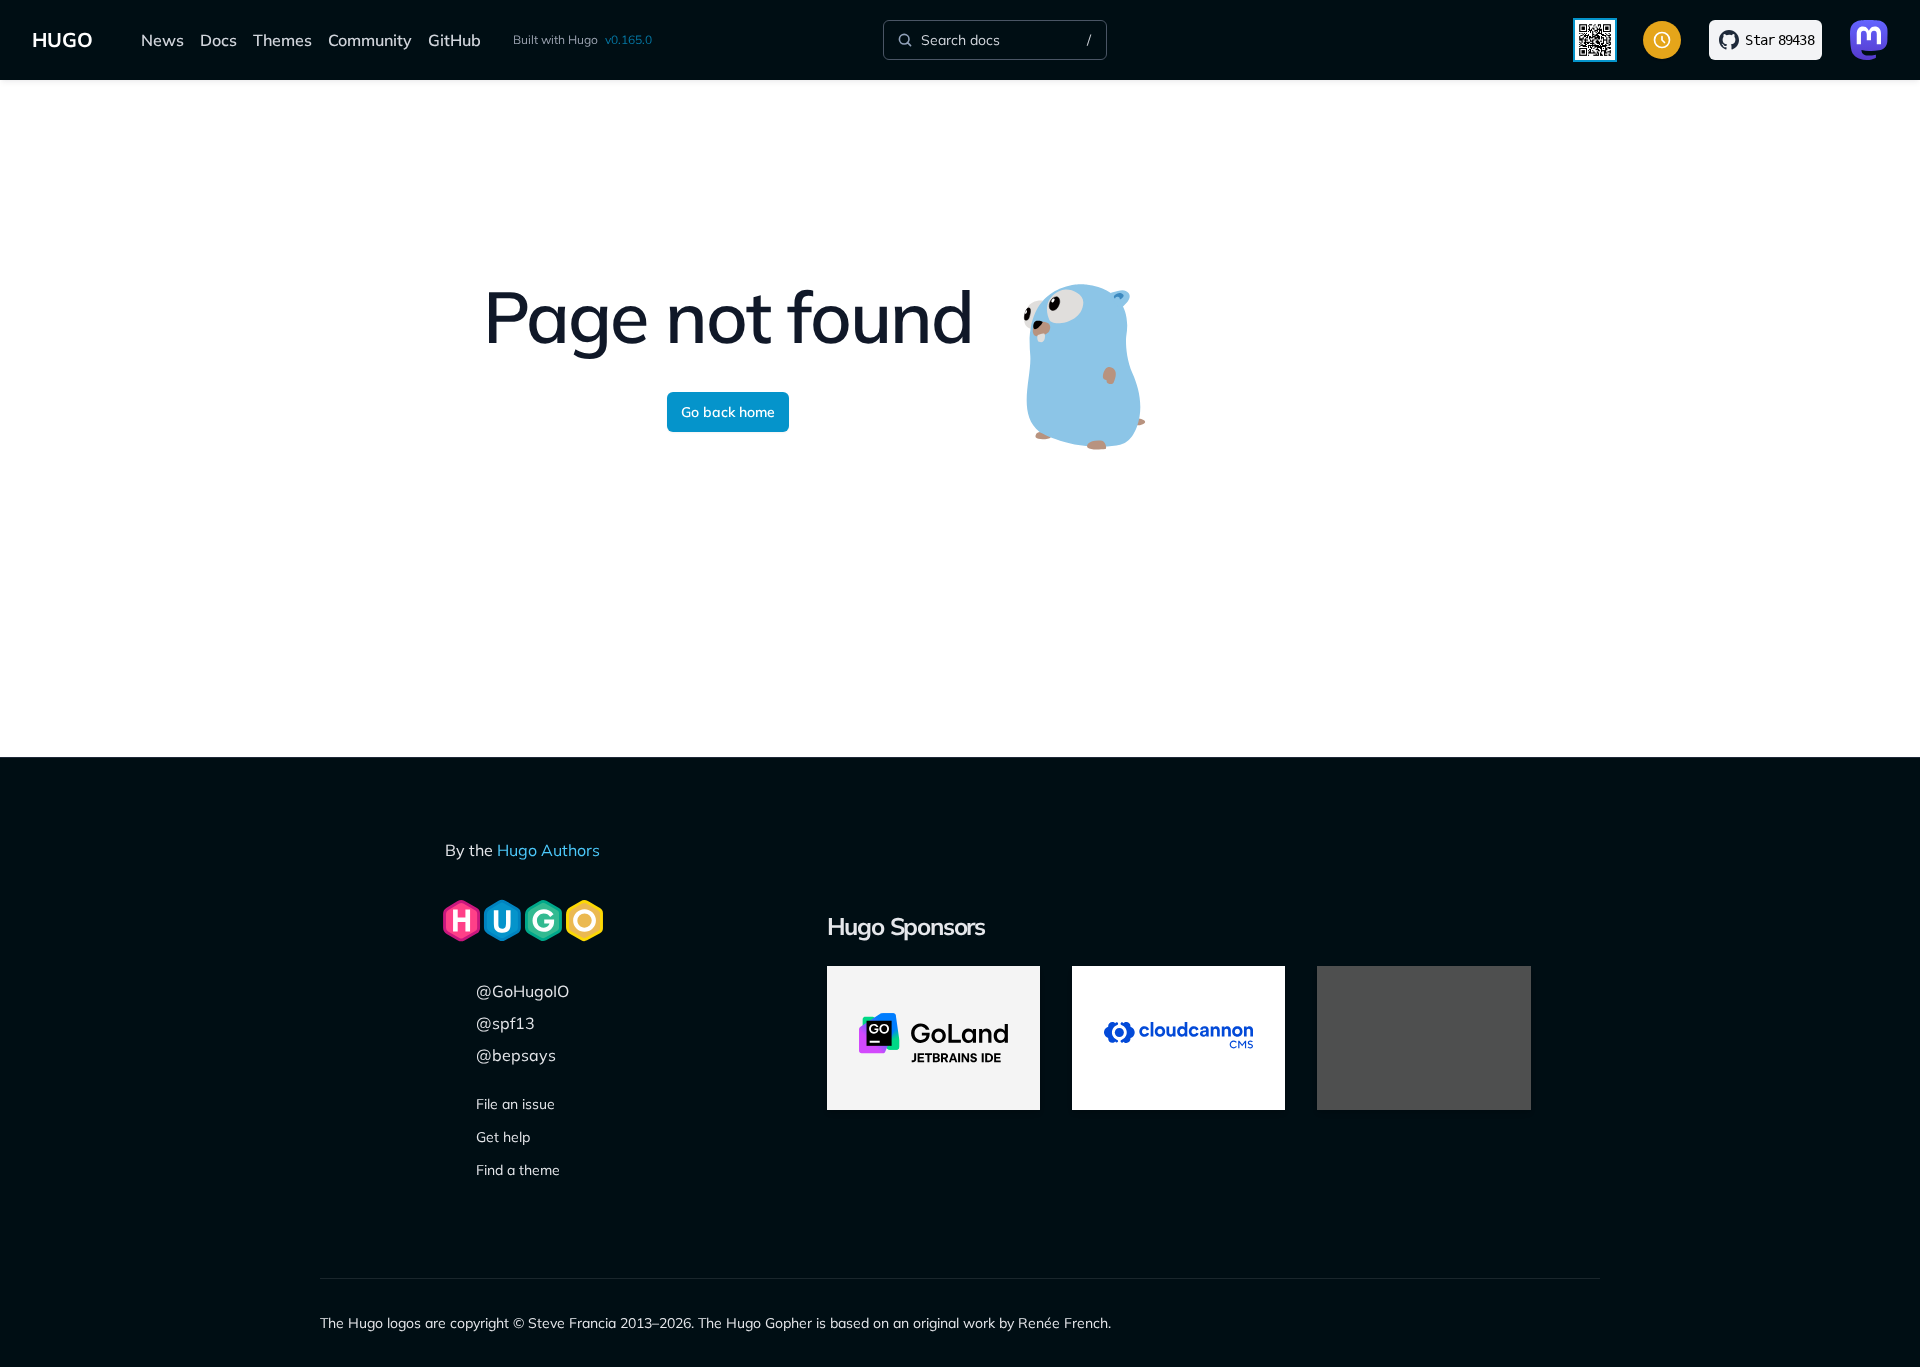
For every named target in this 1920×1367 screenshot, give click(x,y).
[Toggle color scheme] (1662, 40)
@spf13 (505, 1023)
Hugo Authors (548, 850)
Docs (218, 40)
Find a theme (518, 1170)
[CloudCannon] (1178, 1038)
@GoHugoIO (522, 991)
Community (370, 40)
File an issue (515, 1104)
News (162, 40)
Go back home (728, 412)
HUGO (62, 39)
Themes (282, 40)
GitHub (454, 40)
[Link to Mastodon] (1869, 40)
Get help (503, 1137)
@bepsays (516, 1055)
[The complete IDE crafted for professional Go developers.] (933, 1038)
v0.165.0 (628, 39)
